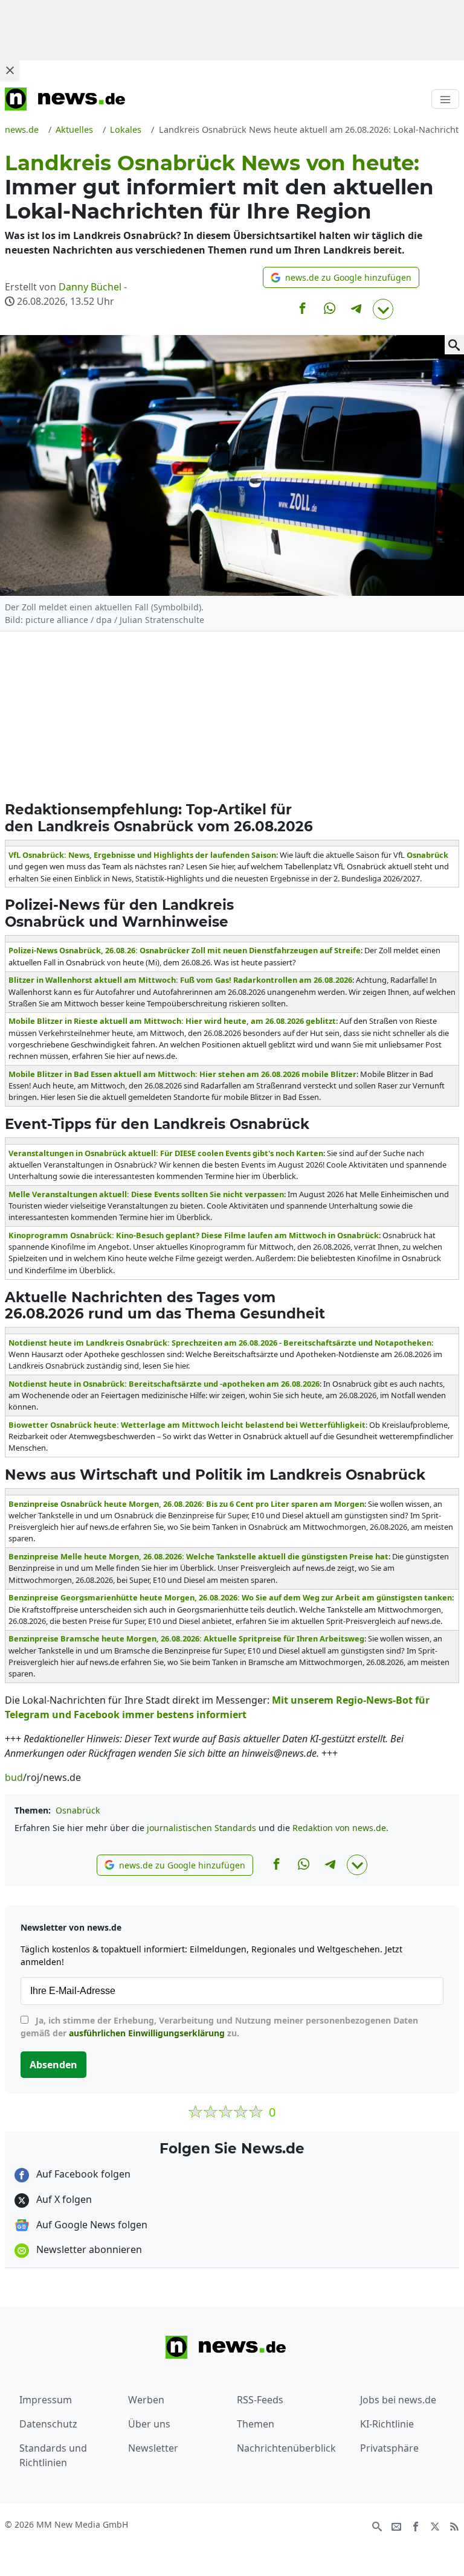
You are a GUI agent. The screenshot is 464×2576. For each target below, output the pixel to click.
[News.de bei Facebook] (416, 2525)
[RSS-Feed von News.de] (454, 2525)
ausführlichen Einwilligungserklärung (147, 2033)
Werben (146, 2400)
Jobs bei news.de (398, 2400)
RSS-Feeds (260, 2400)
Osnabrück (78, 1810)
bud (14, 1777)
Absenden (53, 2065)
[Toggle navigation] (445, 99)
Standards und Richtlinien (53, 2455)
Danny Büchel (90, 287)
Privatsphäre (389, 2448)
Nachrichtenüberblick (286, 2448)
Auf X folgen (63, 2199)
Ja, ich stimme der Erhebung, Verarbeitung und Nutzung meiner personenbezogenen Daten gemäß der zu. (219, 2027)
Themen (256, 2424)
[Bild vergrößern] (454, 345)
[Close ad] (10, 70)
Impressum (46, 2400)
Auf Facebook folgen (82, 2174)
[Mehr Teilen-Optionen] (383, 309)
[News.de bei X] (435, 2525)
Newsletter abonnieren (88, 2249)
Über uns (149, 2424)
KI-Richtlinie (387, 2424)
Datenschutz (48, 2424)
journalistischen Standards (201, 1828)
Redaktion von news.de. (340, 1828)
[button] (341, 277)
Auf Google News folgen (91, 2225)
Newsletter (153, 2448)
